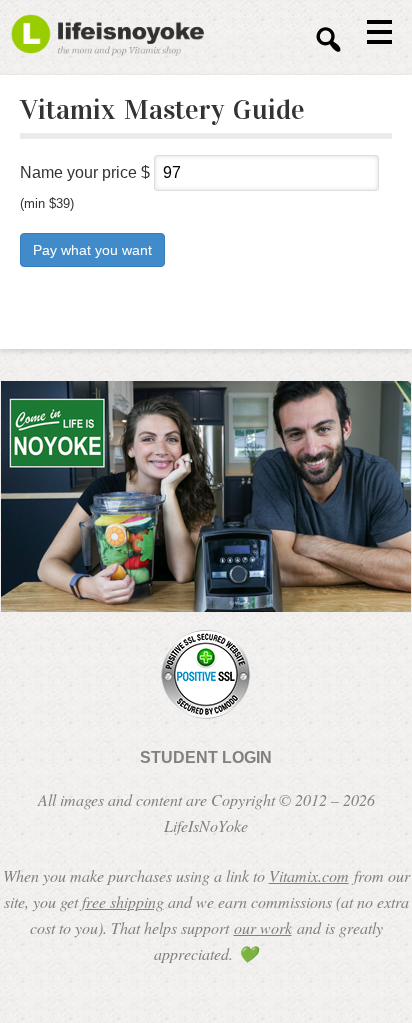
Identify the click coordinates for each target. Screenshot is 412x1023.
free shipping (123, 901)
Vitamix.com (309, 875)
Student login (206, 757)
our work (263, 927)
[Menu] (372, 31)
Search (328, 39)
